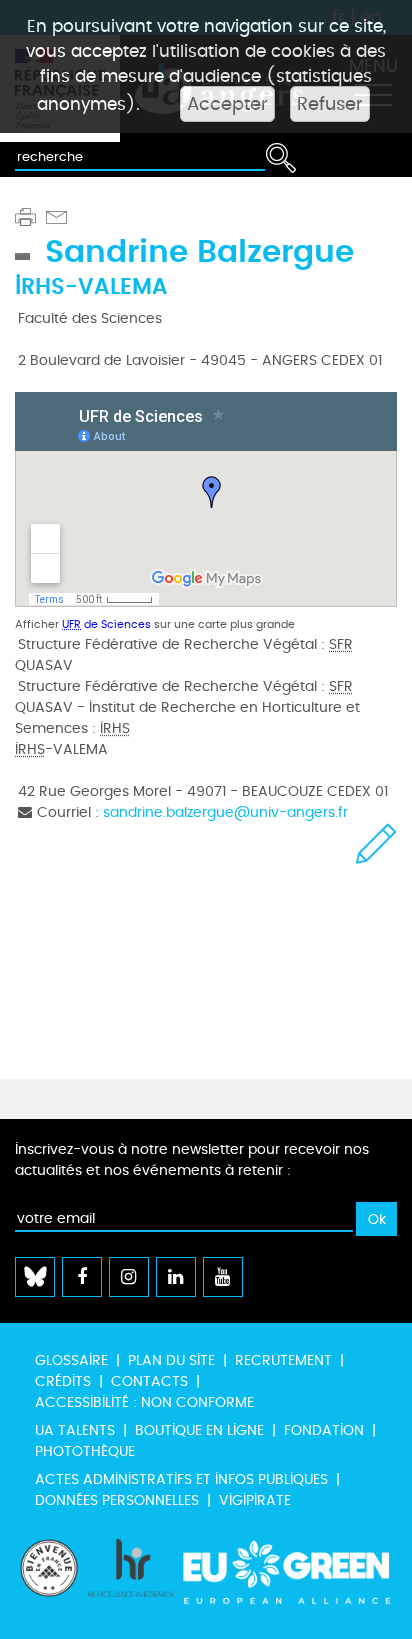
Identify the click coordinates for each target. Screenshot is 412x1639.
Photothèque (85, 1451)
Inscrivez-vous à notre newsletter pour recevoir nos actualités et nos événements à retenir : (192, 1160)
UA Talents (75, 1430)
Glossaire (71, 1360)
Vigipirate (255, 1500)
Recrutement (283, 1360)
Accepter (227, 104)
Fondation (324, 1430)
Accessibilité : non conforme (144, 1402)
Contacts (149, 1381)
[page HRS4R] (130, 1579)
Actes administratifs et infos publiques (181, 1479)
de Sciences (106, 624)
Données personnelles (117, 1500)
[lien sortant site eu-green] (287, 1579)
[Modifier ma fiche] (376, 843)
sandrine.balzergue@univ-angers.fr (225, 812)
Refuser (330, 104)
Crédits (63, 1381)
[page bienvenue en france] (49, 1579)
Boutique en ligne (199, 1430)
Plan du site (171, 1360)
